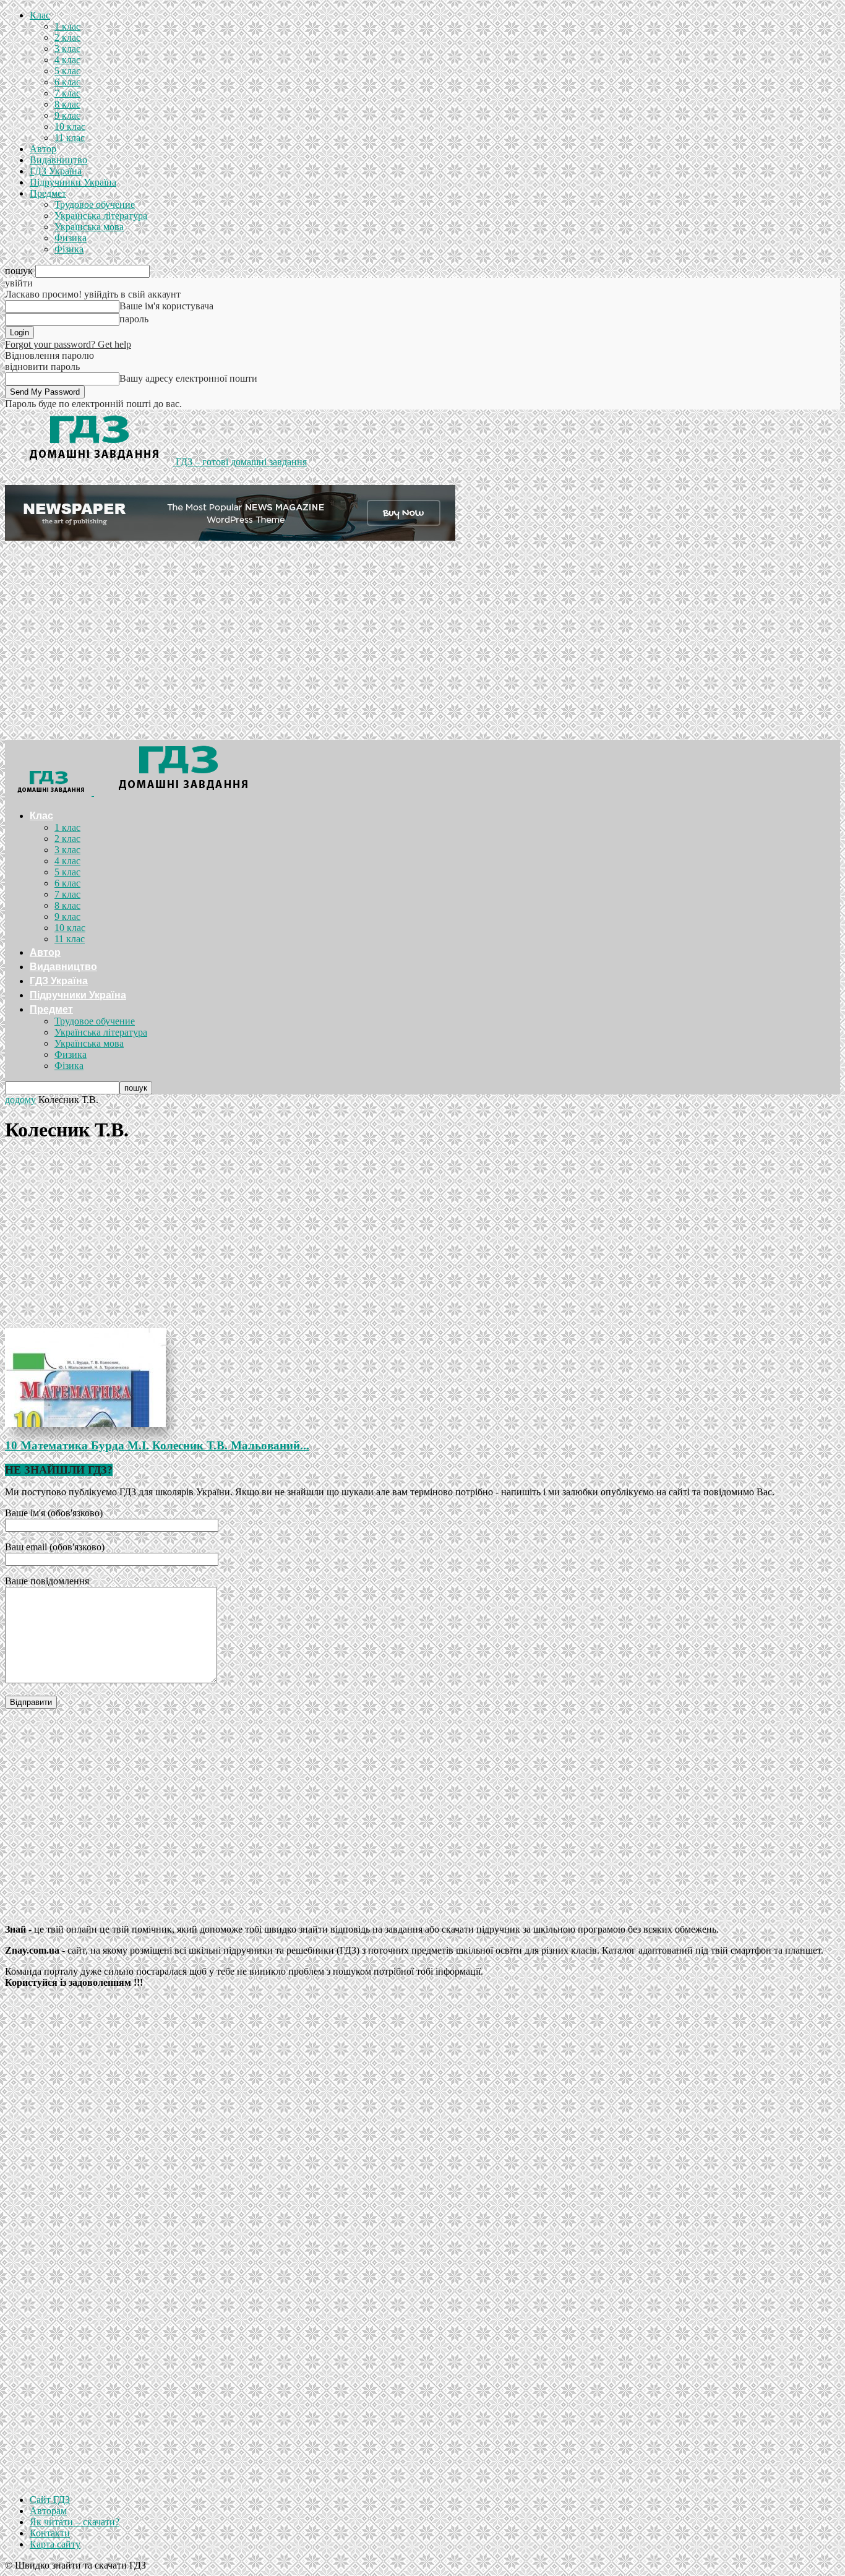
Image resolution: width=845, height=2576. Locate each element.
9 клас (67, 115)
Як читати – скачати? (75, 2522)
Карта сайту (55, 2544)
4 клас (67, 60)
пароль (134, 319)
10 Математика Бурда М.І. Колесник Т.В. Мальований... (157, 1445)
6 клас (67, 82)
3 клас (67, 49)
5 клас (67, 71)
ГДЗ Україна (56, 171)
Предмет (48, 193)
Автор (43, 149)
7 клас (67, 93)
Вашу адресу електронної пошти (188, 378)
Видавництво (58, 160)
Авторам (48, 2511)
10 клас (70, 127)
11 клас (70, 138)
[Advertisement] (422, 647)
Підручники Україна (73, 182)
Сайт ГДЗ (50, 2500)
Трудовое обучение (95, 204)
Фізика (69, 249)
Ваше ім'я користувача (166, 306)
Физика (71, 238)
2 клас (67, 37)
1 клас (67, 26)
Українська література (101, 216)
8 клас (67, 104)
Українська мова (89, 227)
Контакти (50, 2533)
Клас (40, 15)
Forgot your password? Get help (68, 344)
